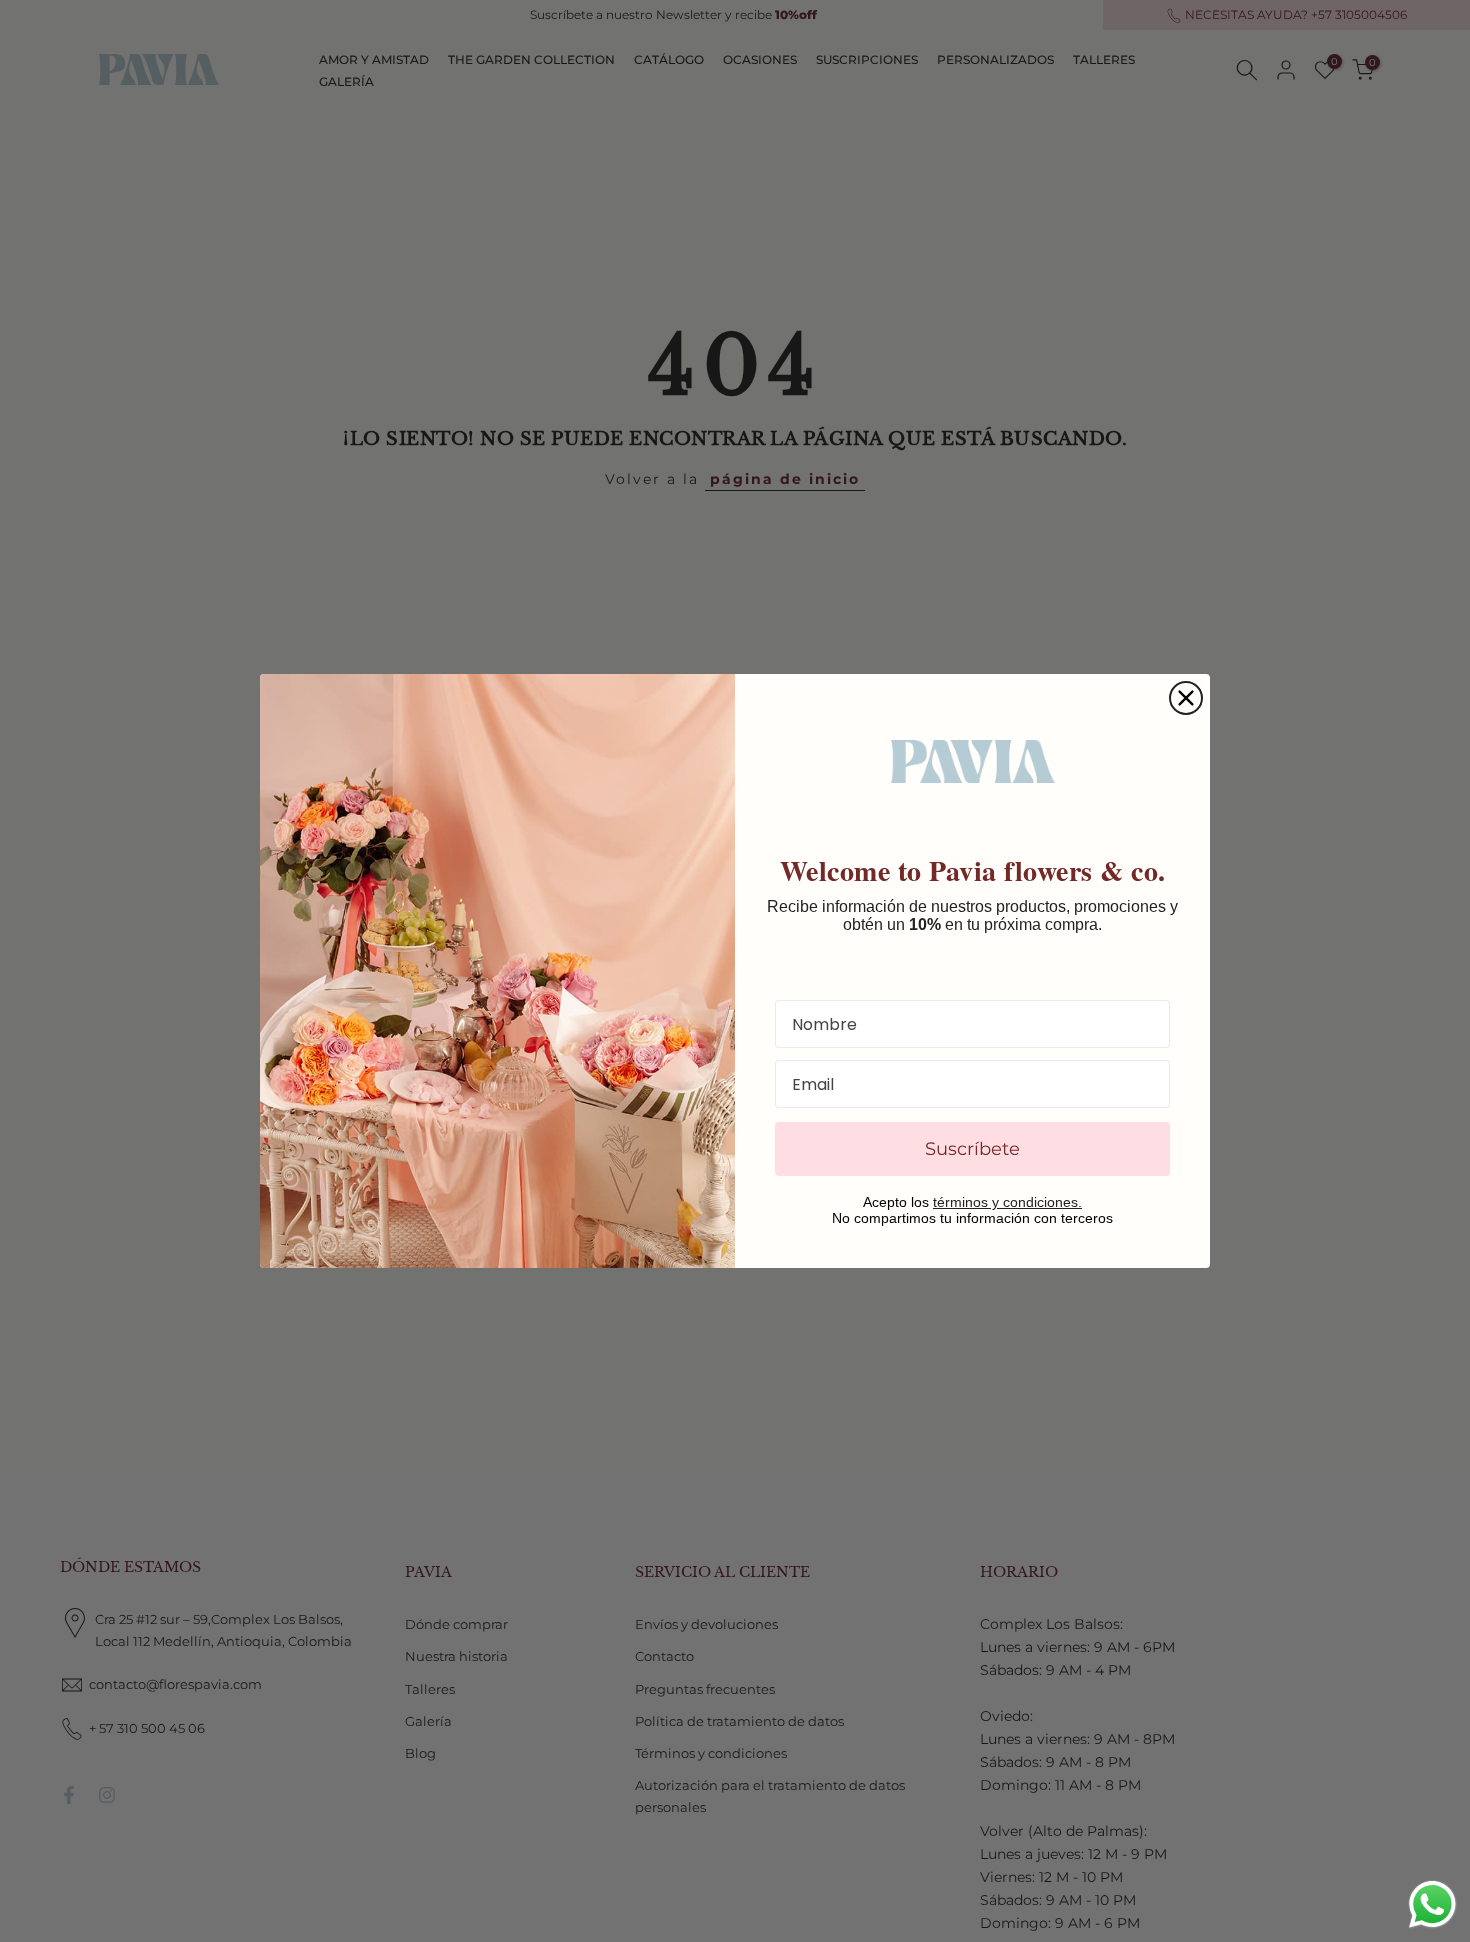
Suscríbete (972, 1149)
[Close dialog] (1186, 698)
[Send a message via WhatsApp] (1432, 1904)
